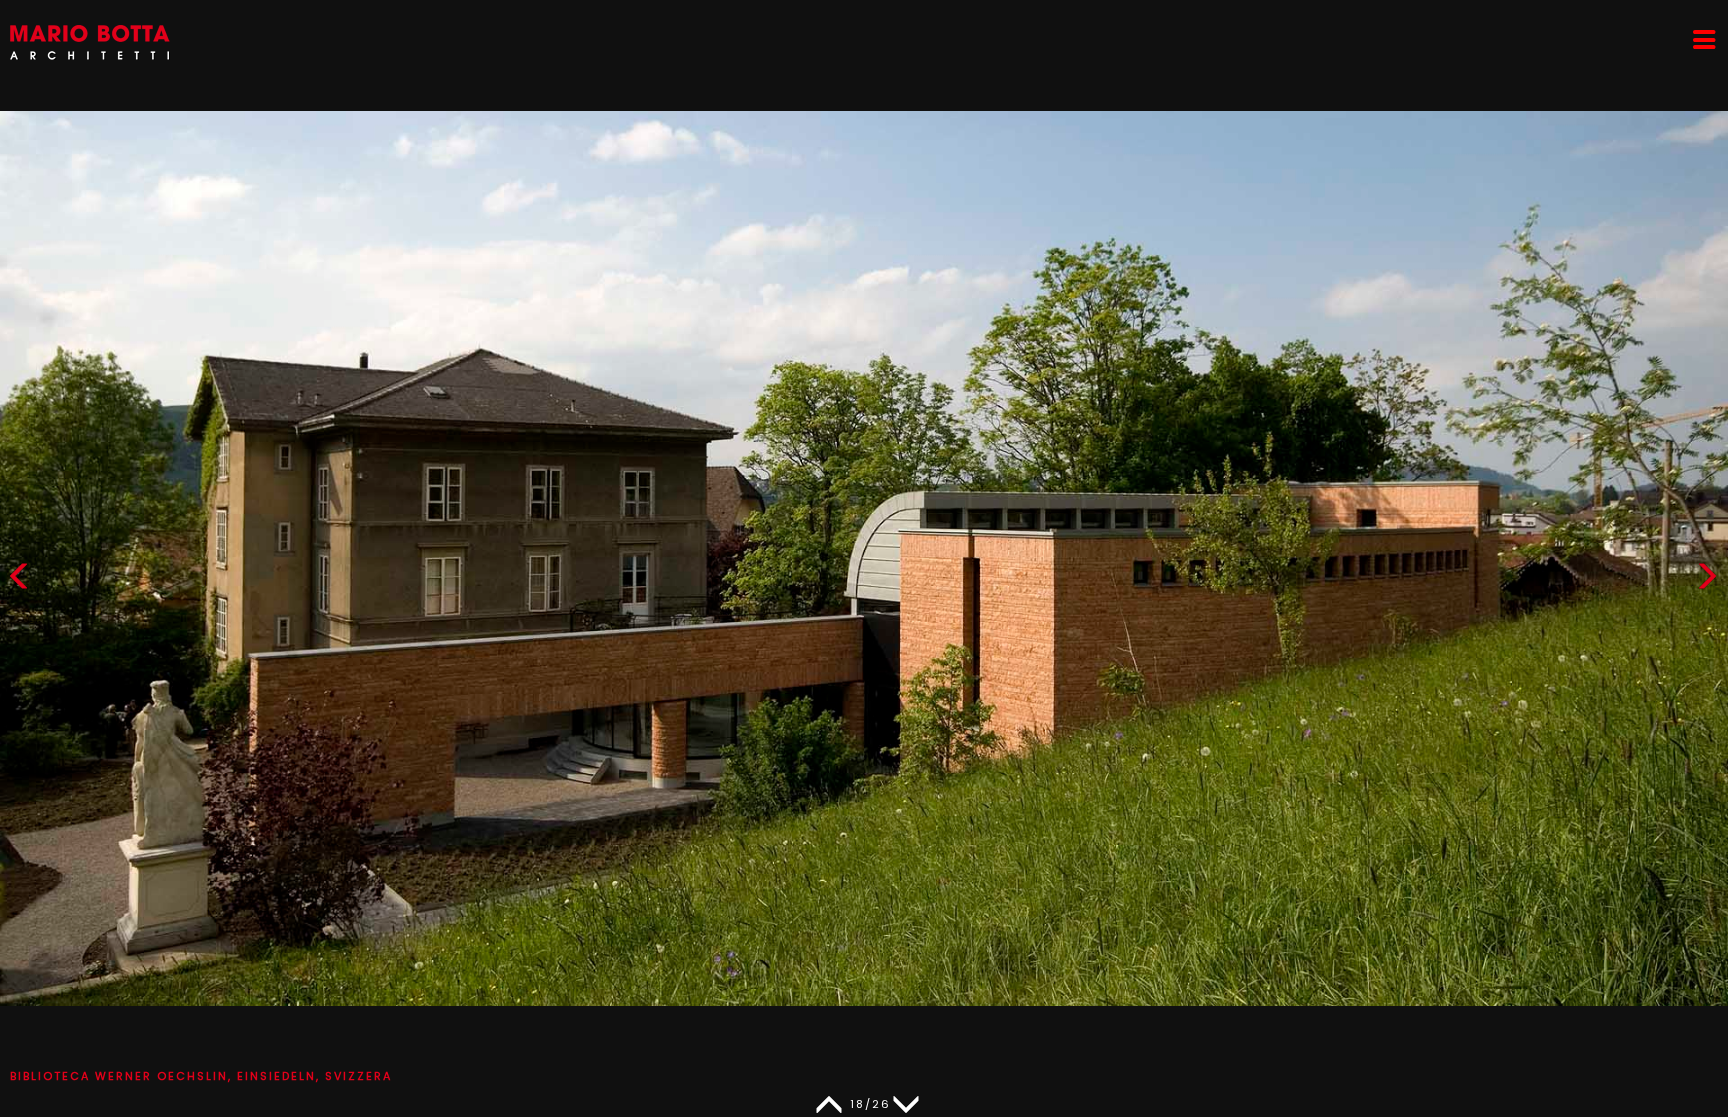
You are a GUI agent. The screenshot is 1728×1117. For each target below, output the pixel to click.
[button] (1707, 580)
